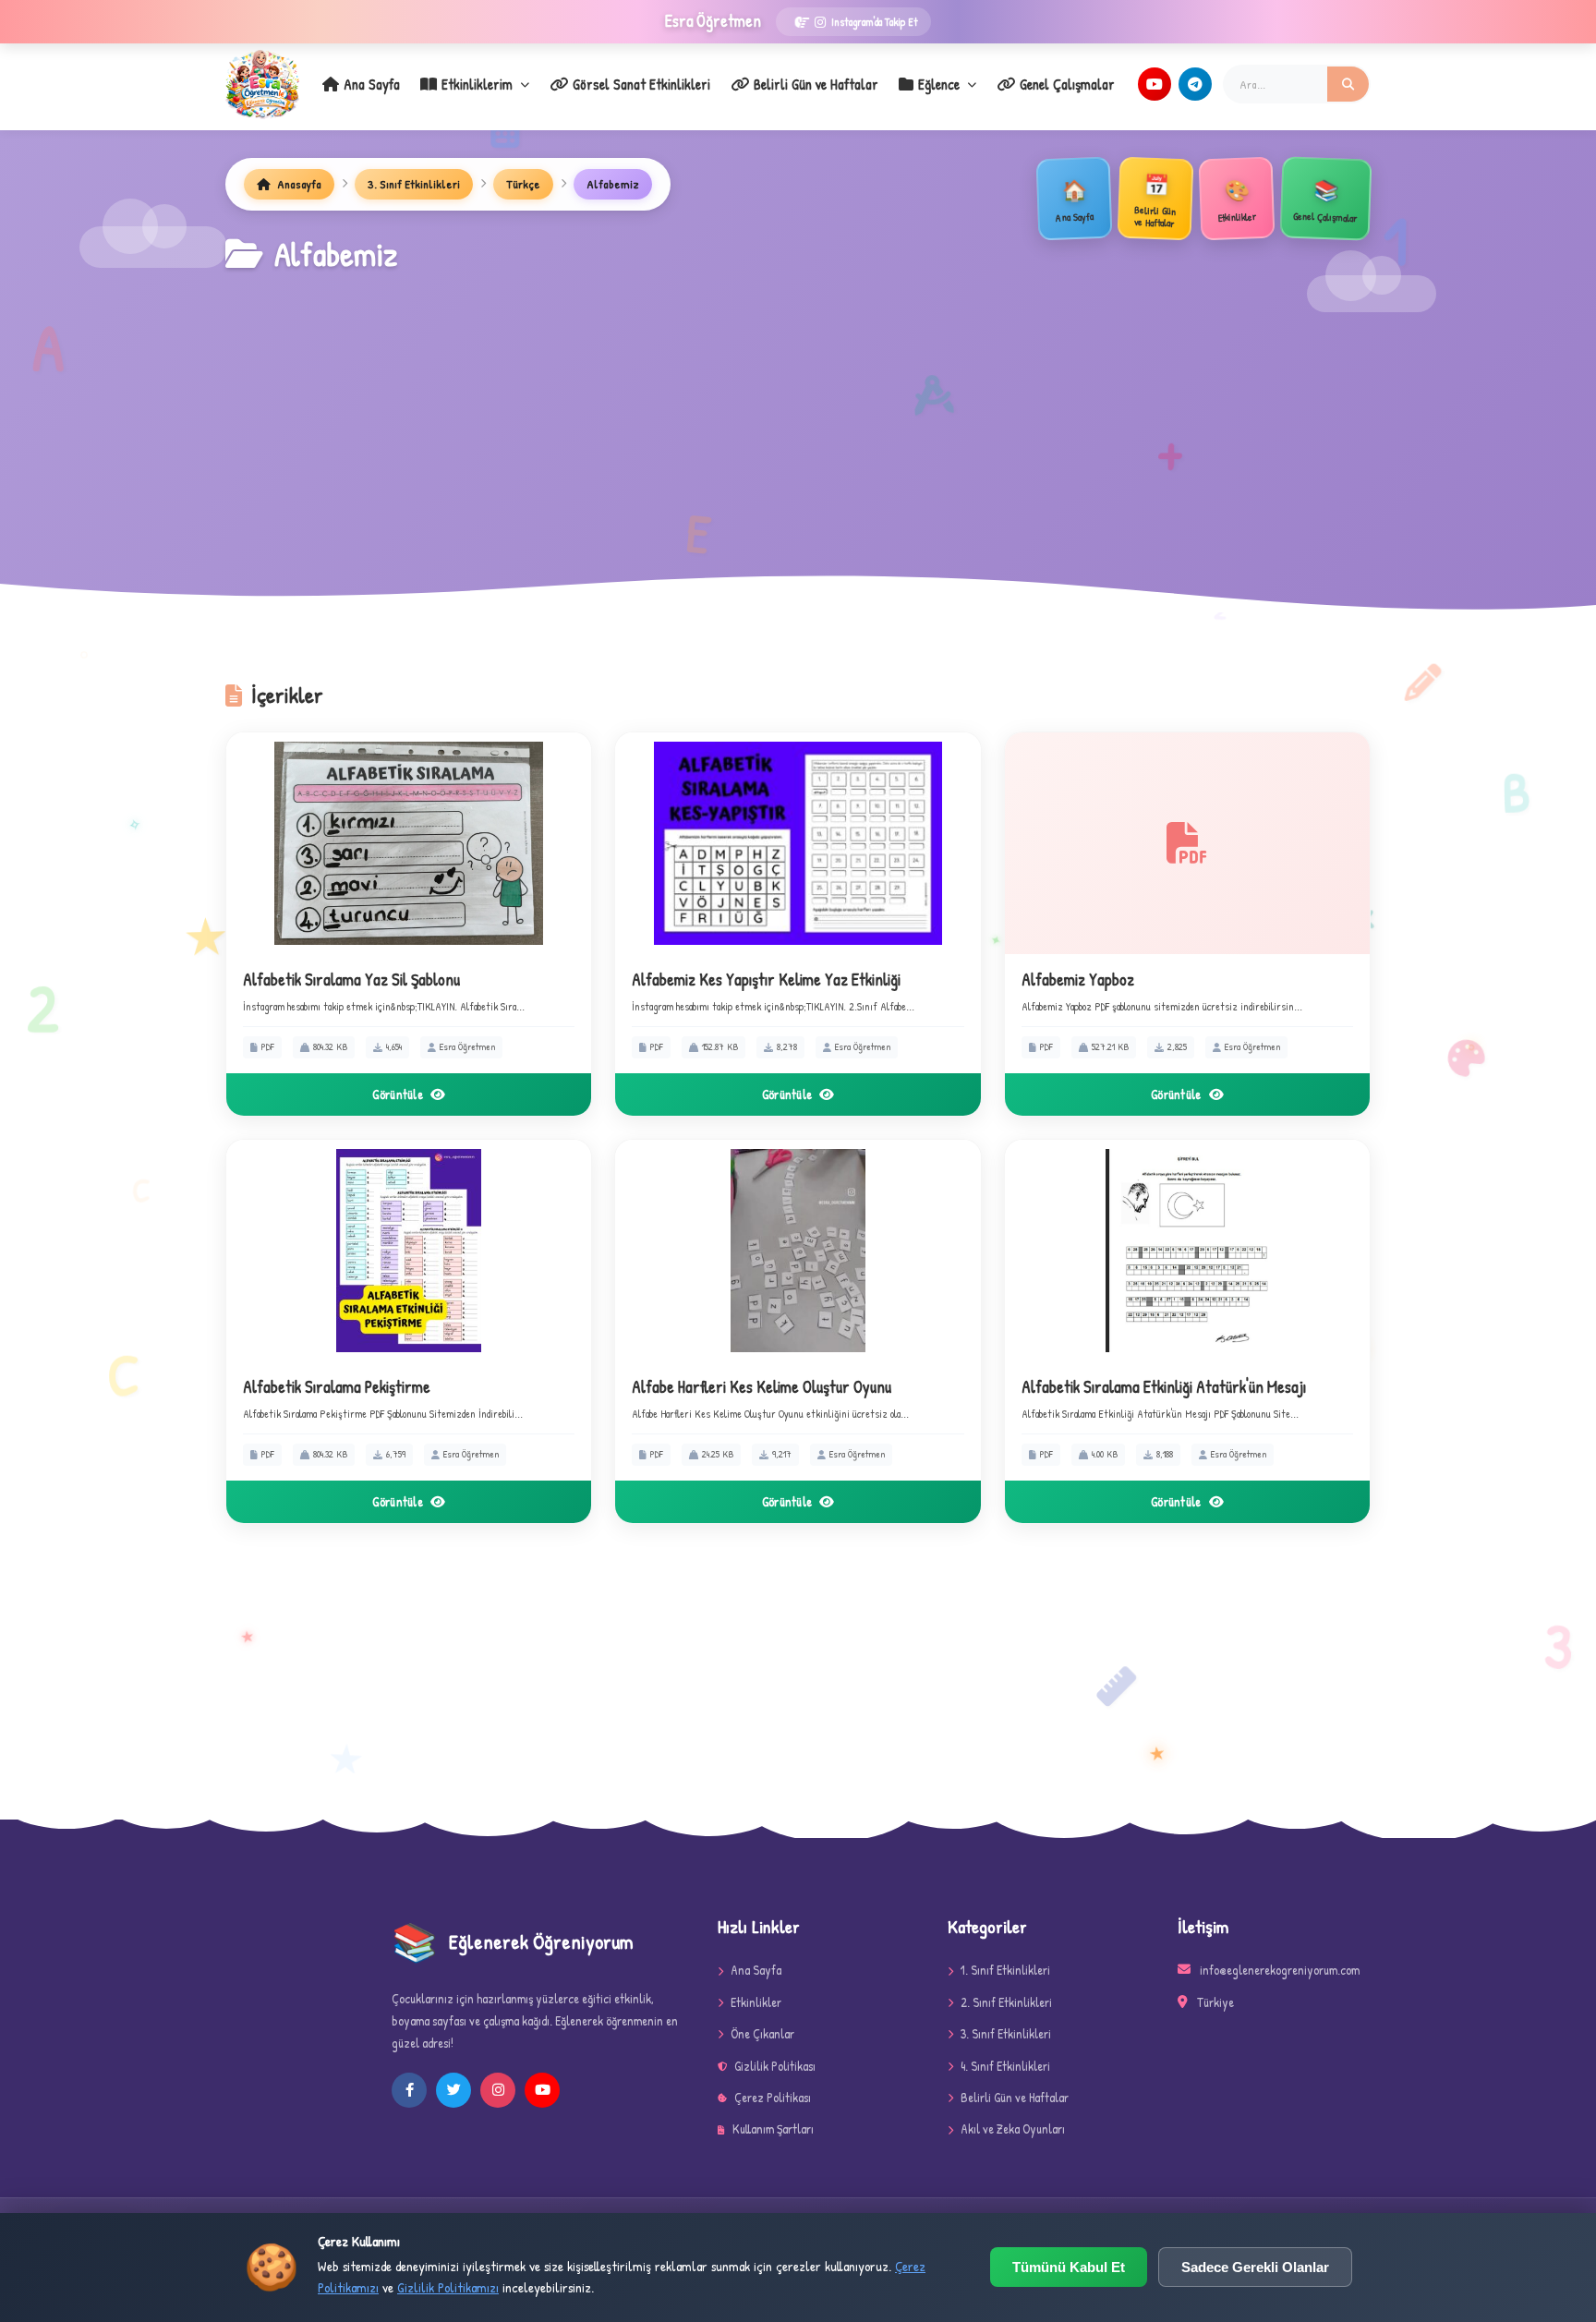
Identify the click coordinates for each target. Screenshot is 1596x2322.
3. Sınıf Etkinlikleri (414, 184)
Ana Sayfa (372, 84)
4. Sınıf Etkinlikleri (1005, 2066)
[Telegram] (1195, 84)
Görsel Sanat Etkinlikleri (641, 84)
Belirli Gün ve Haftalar (816, 84)
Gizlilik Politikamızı (448, 2287)
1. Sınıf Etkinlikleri (1005, 1970)
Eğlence (939, 84)
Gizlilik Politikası (775, 2066)
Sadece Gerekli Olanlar (1255, 2267)
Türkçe (523, 184)
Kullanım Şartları (773, 2128)
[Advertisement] (798, 418)
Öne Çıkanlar (762, 2033)
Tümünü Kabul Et (1069, 2267)
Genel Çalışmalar (1067, 84)
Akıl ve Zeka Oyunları (1013, 2128)
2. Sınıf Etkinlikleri (1006, 2002)
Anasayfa (298, 184)
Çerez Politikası (773, 2097)
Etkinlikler (756, 2002)
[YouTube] (1155, 84)
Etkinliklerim (477, 84)
